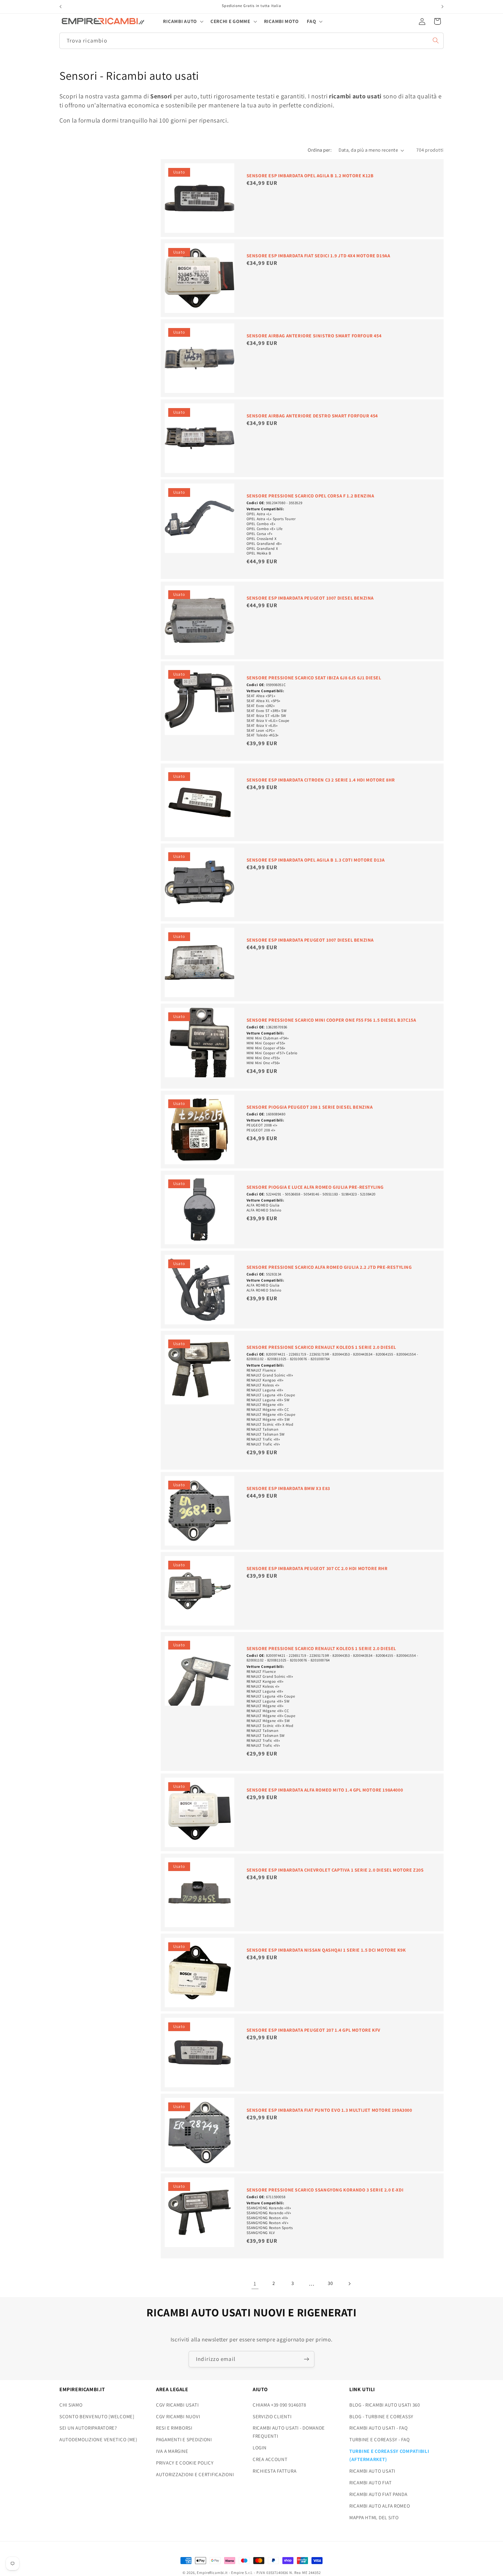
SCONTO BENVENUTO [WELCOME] (97, 2416)
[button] (183, 21)
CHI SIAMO (71, 2405)
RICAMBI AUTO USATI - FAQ (378, 2428)
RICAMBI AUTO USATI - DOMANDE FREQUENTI (289, 2432)
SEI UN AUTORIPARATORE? (88, 2428)
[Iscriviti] (306, 2359)
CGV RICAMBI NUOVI (178, 2416)
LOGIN (260, 2448)
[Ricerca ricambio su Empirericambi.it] (436, 40)
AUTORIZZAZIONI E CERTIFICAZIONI (195, 2474)
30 (330, 2283)
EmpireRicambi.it (212, 2573)
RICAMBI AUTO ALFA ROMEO (380, 2506)
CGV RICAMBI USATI (177, 2405)
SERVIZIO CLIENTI (272, 2416)
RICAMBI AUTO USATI (372, 2471)
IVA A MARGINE (172, 2451)
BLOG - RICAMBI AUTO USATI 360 (385, 2405)
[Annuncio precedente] (61, 7)
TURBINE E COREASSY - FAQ (379, 2439)
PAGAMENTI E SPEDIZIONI (184, 2439)
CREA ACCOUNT (270, 2459)
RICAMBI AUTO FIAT (370, 2483)
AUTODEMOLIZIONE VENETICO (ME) (98, 2439)
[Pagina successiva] (349, 2284)
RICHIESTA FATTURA (274, 2471)
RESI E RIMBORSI (174, 2428)
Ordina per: (320, 150)
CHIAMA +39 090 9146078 (279, 2405)
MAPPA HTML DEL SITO (374, 2517)
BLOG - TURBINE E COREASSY (381, 2416)
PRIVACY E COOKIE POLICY (185, 2463)
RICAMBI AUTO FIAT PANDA (378, 2494)
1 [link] (255, 2284)
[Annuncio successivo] (442, 7)
